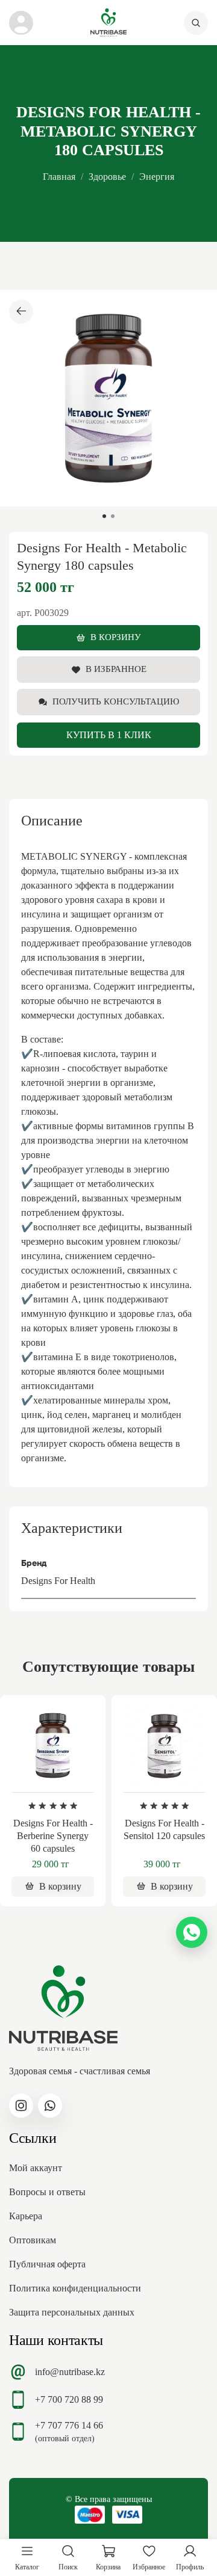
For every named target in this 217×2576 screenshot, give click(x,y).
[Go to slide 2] (113, 516)
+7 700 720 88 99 (69, 2399)
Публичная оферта (47, 2264)
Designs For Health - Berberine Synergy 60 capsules (53, 1836)
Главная (59, 177)
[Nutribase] (108, 23)
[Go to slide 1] (104, 516)
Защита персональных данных (72, 2312)
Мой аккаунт (36, 2168)
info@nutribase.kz (70, 2372)
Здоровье (107, 177)
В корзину (116, 637)
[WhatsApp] (192, 1932)
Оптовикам (33, 2240)
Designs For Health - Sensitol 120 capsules (164, 1829)
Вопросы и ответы (47, 2192)
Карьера (26, 2216)
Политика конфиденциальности (75, 2288)
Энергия (157, 177)
